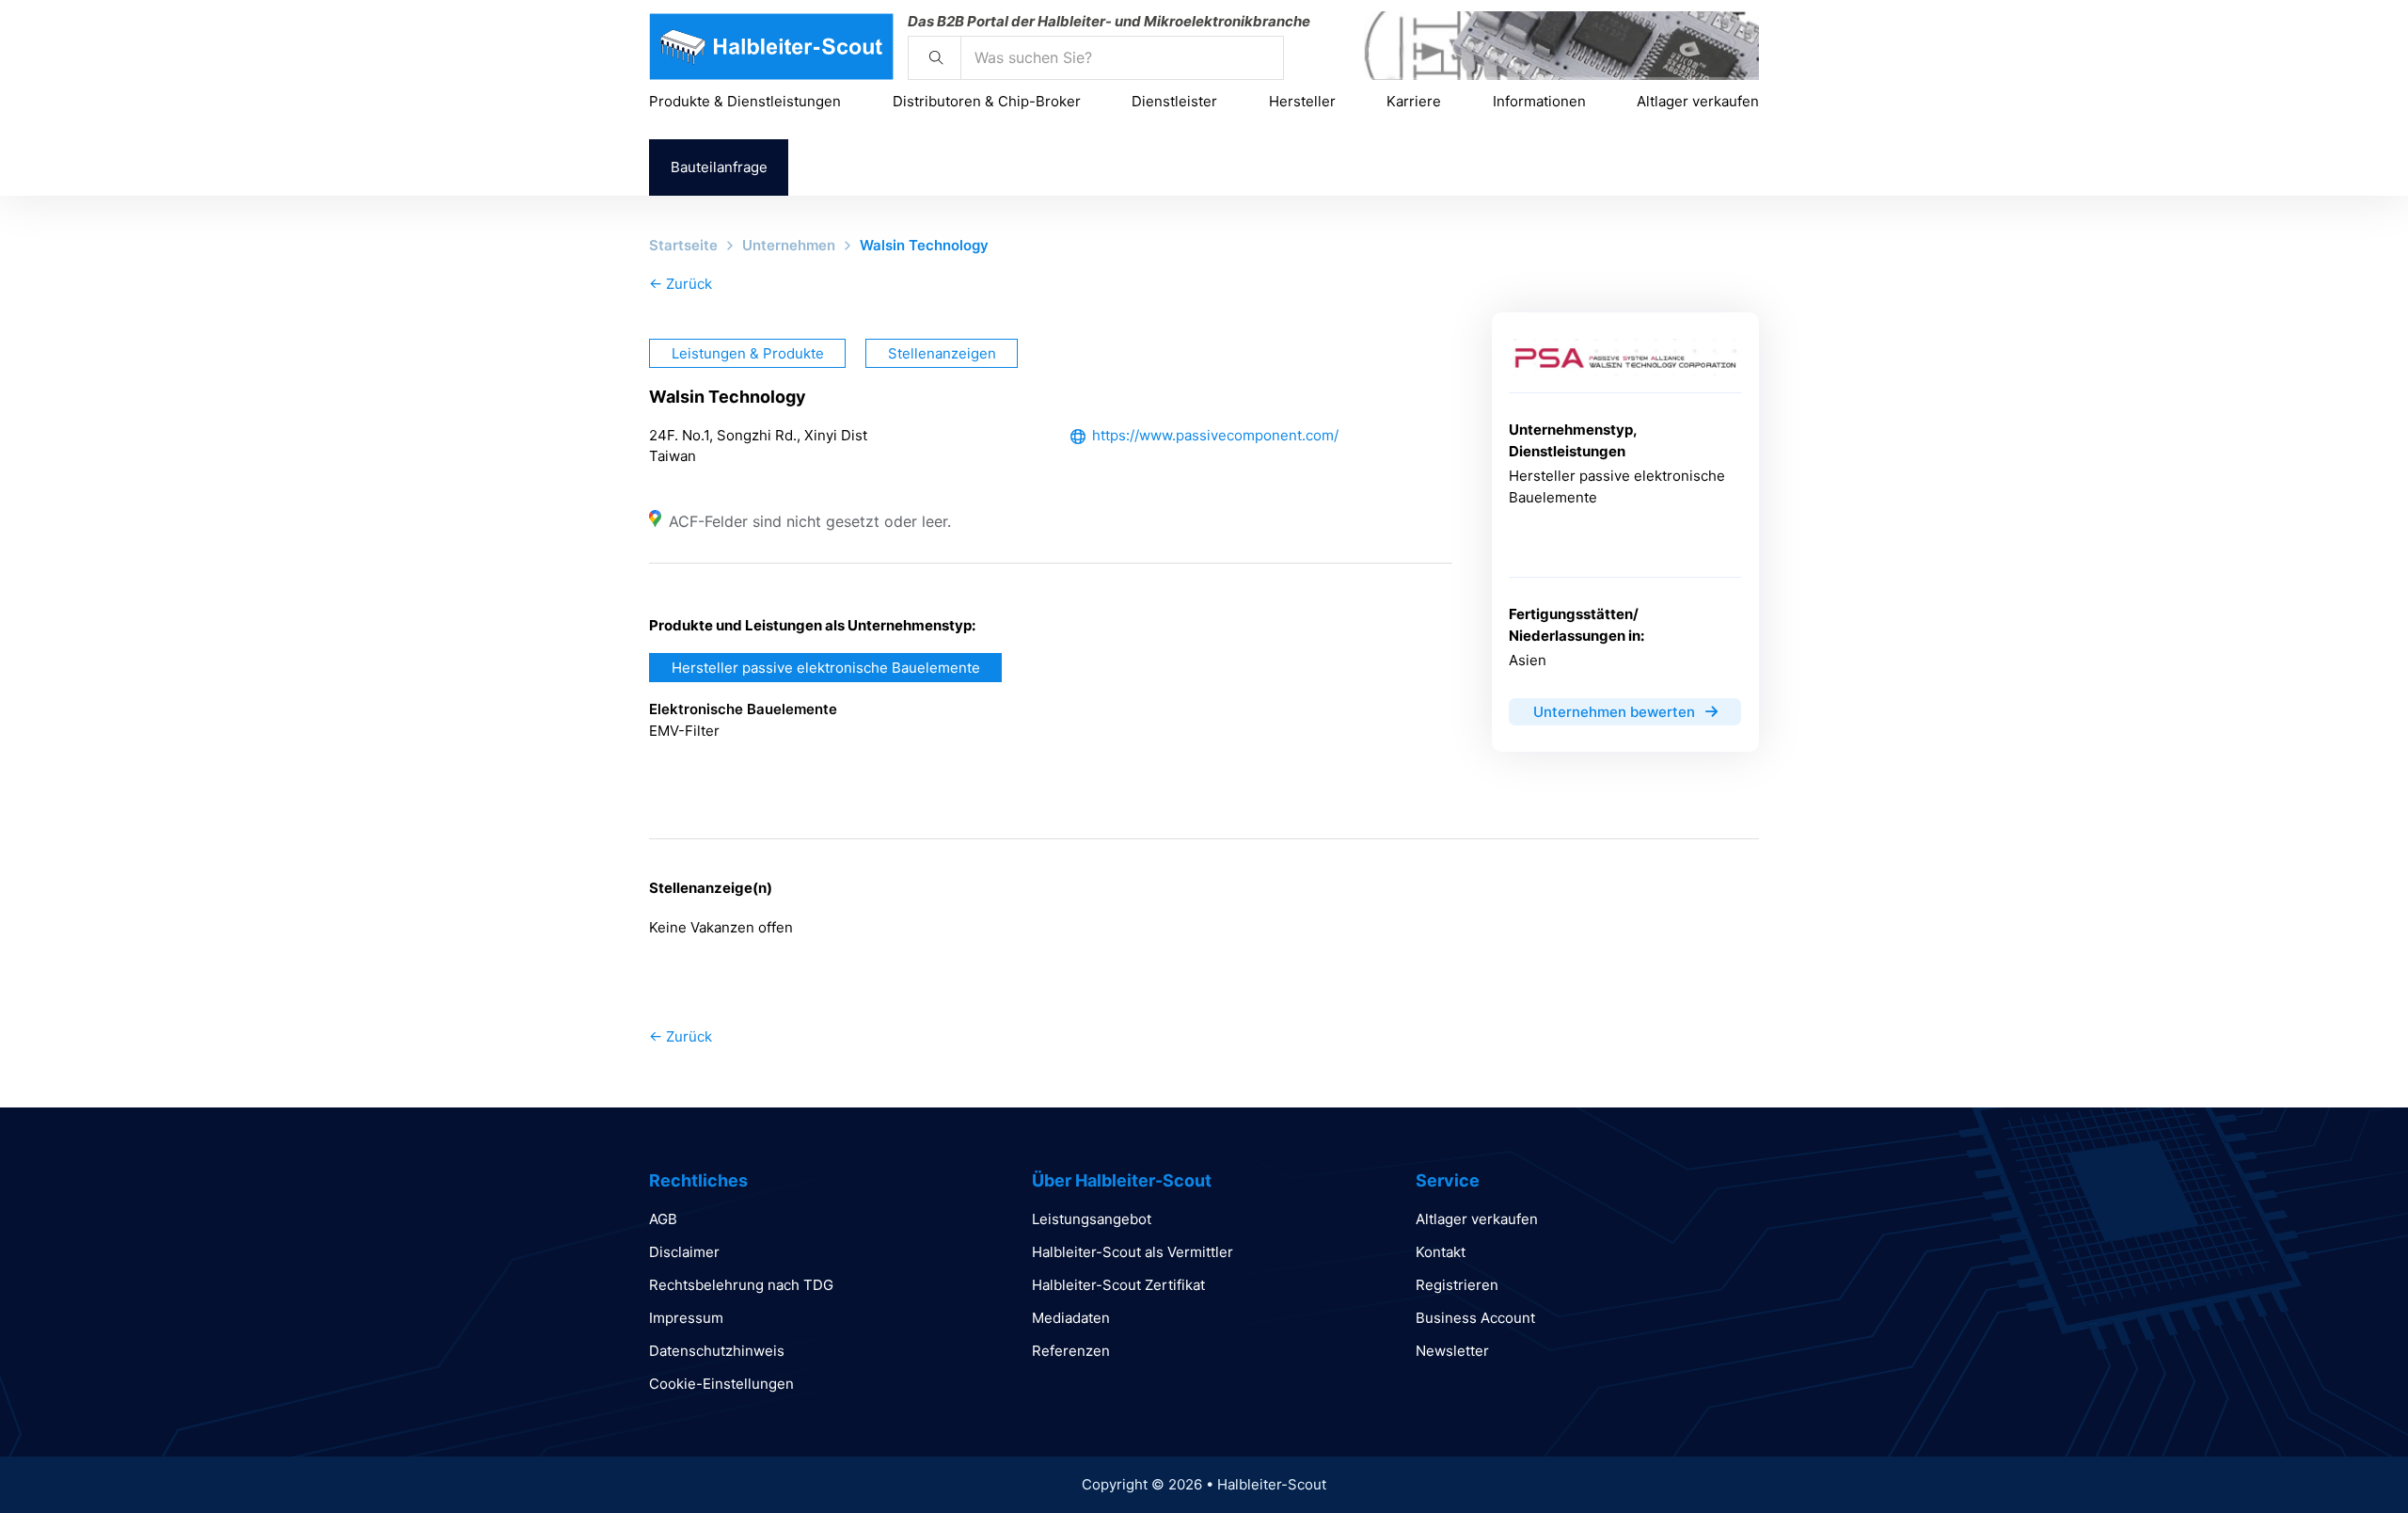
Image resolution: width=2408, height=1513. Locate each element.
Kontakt (1441, 1252)
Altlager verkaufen (1698, 101)
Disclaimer (684, 1252)
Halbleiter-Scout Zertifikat (1118, 1285)
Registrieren (1457, 1285)
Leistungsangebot (1092, 1219)
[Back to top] (2342, 1457)
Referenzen (1071, 1351)
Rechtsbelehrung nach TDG (741, 1285)
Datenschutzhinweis (717, 1351)
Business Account (1475, 1318)
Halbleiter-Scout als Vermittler (1133, 1252)
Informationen (1539, 101)
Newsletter (1452, 1351)
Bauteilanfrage (719, 167)
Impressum (686, 1318)
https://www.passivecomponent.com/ (1215, 435)
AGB (663, 1219)
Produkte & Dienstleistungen (745, 101)
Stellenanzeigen (942, 353)
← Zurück (681, 284)
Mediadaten (1071, 1318)
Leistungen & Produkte (748, 353)
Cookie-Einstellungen (721, 1384)
